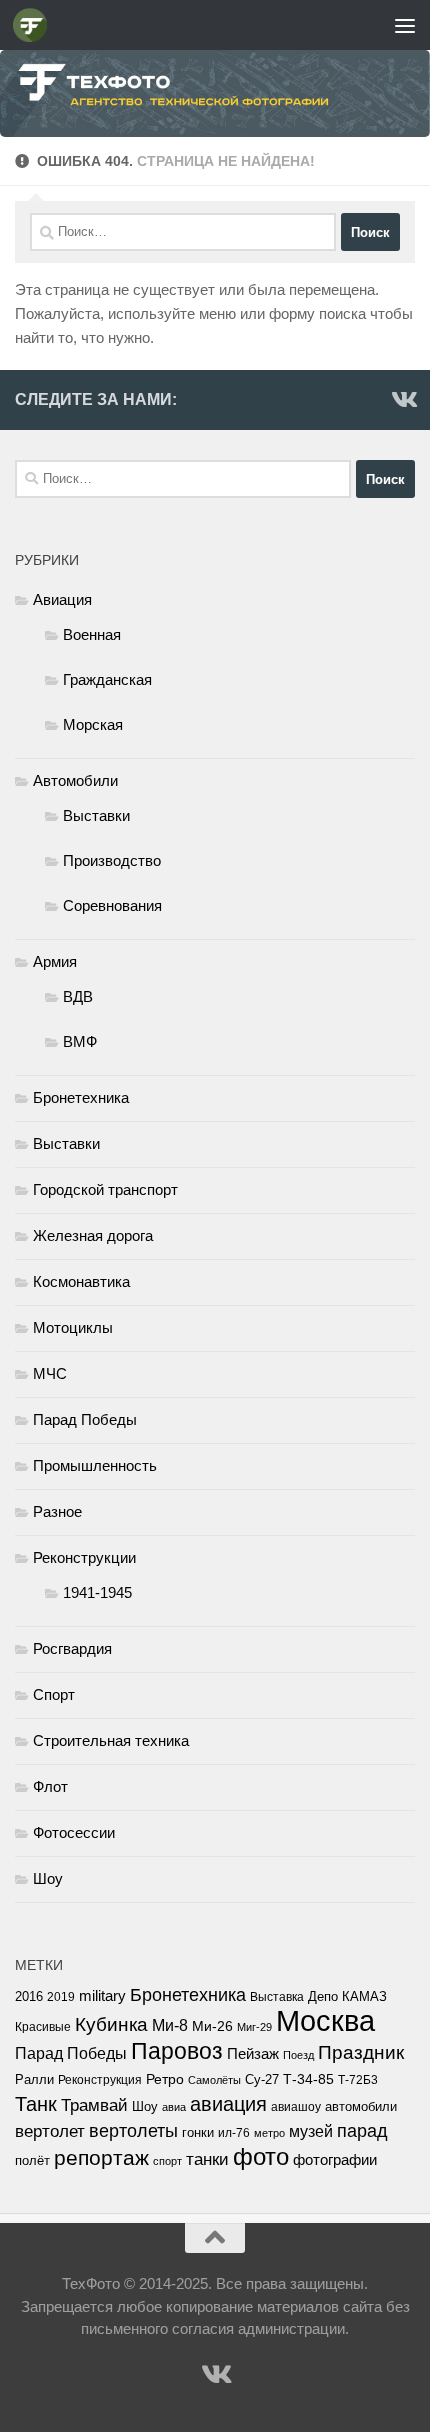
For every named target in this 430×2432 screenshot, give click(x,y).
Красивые (43, 2027)
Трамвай (94, 2105)
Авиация (62, 599)
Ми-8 (170, 2025)
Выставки (96, 815)
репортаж (101, 2158)
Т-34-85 (308, 2079)
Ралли (34, 2079)
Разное (57, 1511)
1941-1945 (97, 1592)
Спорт (54, 1694)
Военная (92, 634)
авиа (174, 2107)
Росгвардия (72, 1648)
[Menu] (405, 25)
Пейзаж (253, 2054)
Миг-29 (254, 2027)
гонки (198, 2132)
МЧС (50, 1373)
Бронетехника (81, 1097)
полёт (32, 2161)
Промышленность (95, 1465)
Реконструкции (84, 1557)
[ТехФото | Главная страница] (35, 25)
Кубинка (111, 2024)
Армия (55, 961)
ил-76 (234, 2133)
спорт (167, 2161)
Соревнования (112, 905)
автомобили (361, 2106)
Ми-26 (212, 2026)
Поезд (298, 2055)
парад (362, 2130)
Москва (325, 2020)
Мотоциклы (73, 1327)
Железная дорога (93, 1235)
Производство (112, 860)
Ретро (165, 2079)
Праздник (361, 2052)
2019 (61, 1997)
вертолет (50, 2131)
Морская (93, 724)
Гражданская (107, 679)
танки (207, 2159)
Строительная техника (111, 1740)
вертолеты (133, 2130)
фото (261, 2156)
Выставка (277, 1997)
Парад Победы (85, 1419)
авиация (228, 2104)
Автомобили (75, 780)
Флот (50, 1786)
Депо (323, 1996)
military (102, 1995)
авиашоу (296, 2107)
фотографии (335, 2160)
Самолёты (214, 2080)
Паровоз (177, 2051)
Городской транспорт (105, 1189)
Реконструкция (100, 2080)
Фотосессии (74, 1832)
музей (311, 2131)
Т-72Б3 (358, 2080)
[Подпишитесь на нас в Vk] (403, 399)
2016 (29, 1997)
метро (269, 2133)
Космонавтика (81, 1281)
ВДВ (78, 996)
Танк (36, 2104)
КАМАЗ (364, 1996)
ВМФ (80, 1041)
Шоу (48, 1878)
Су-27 (262, 2079)
